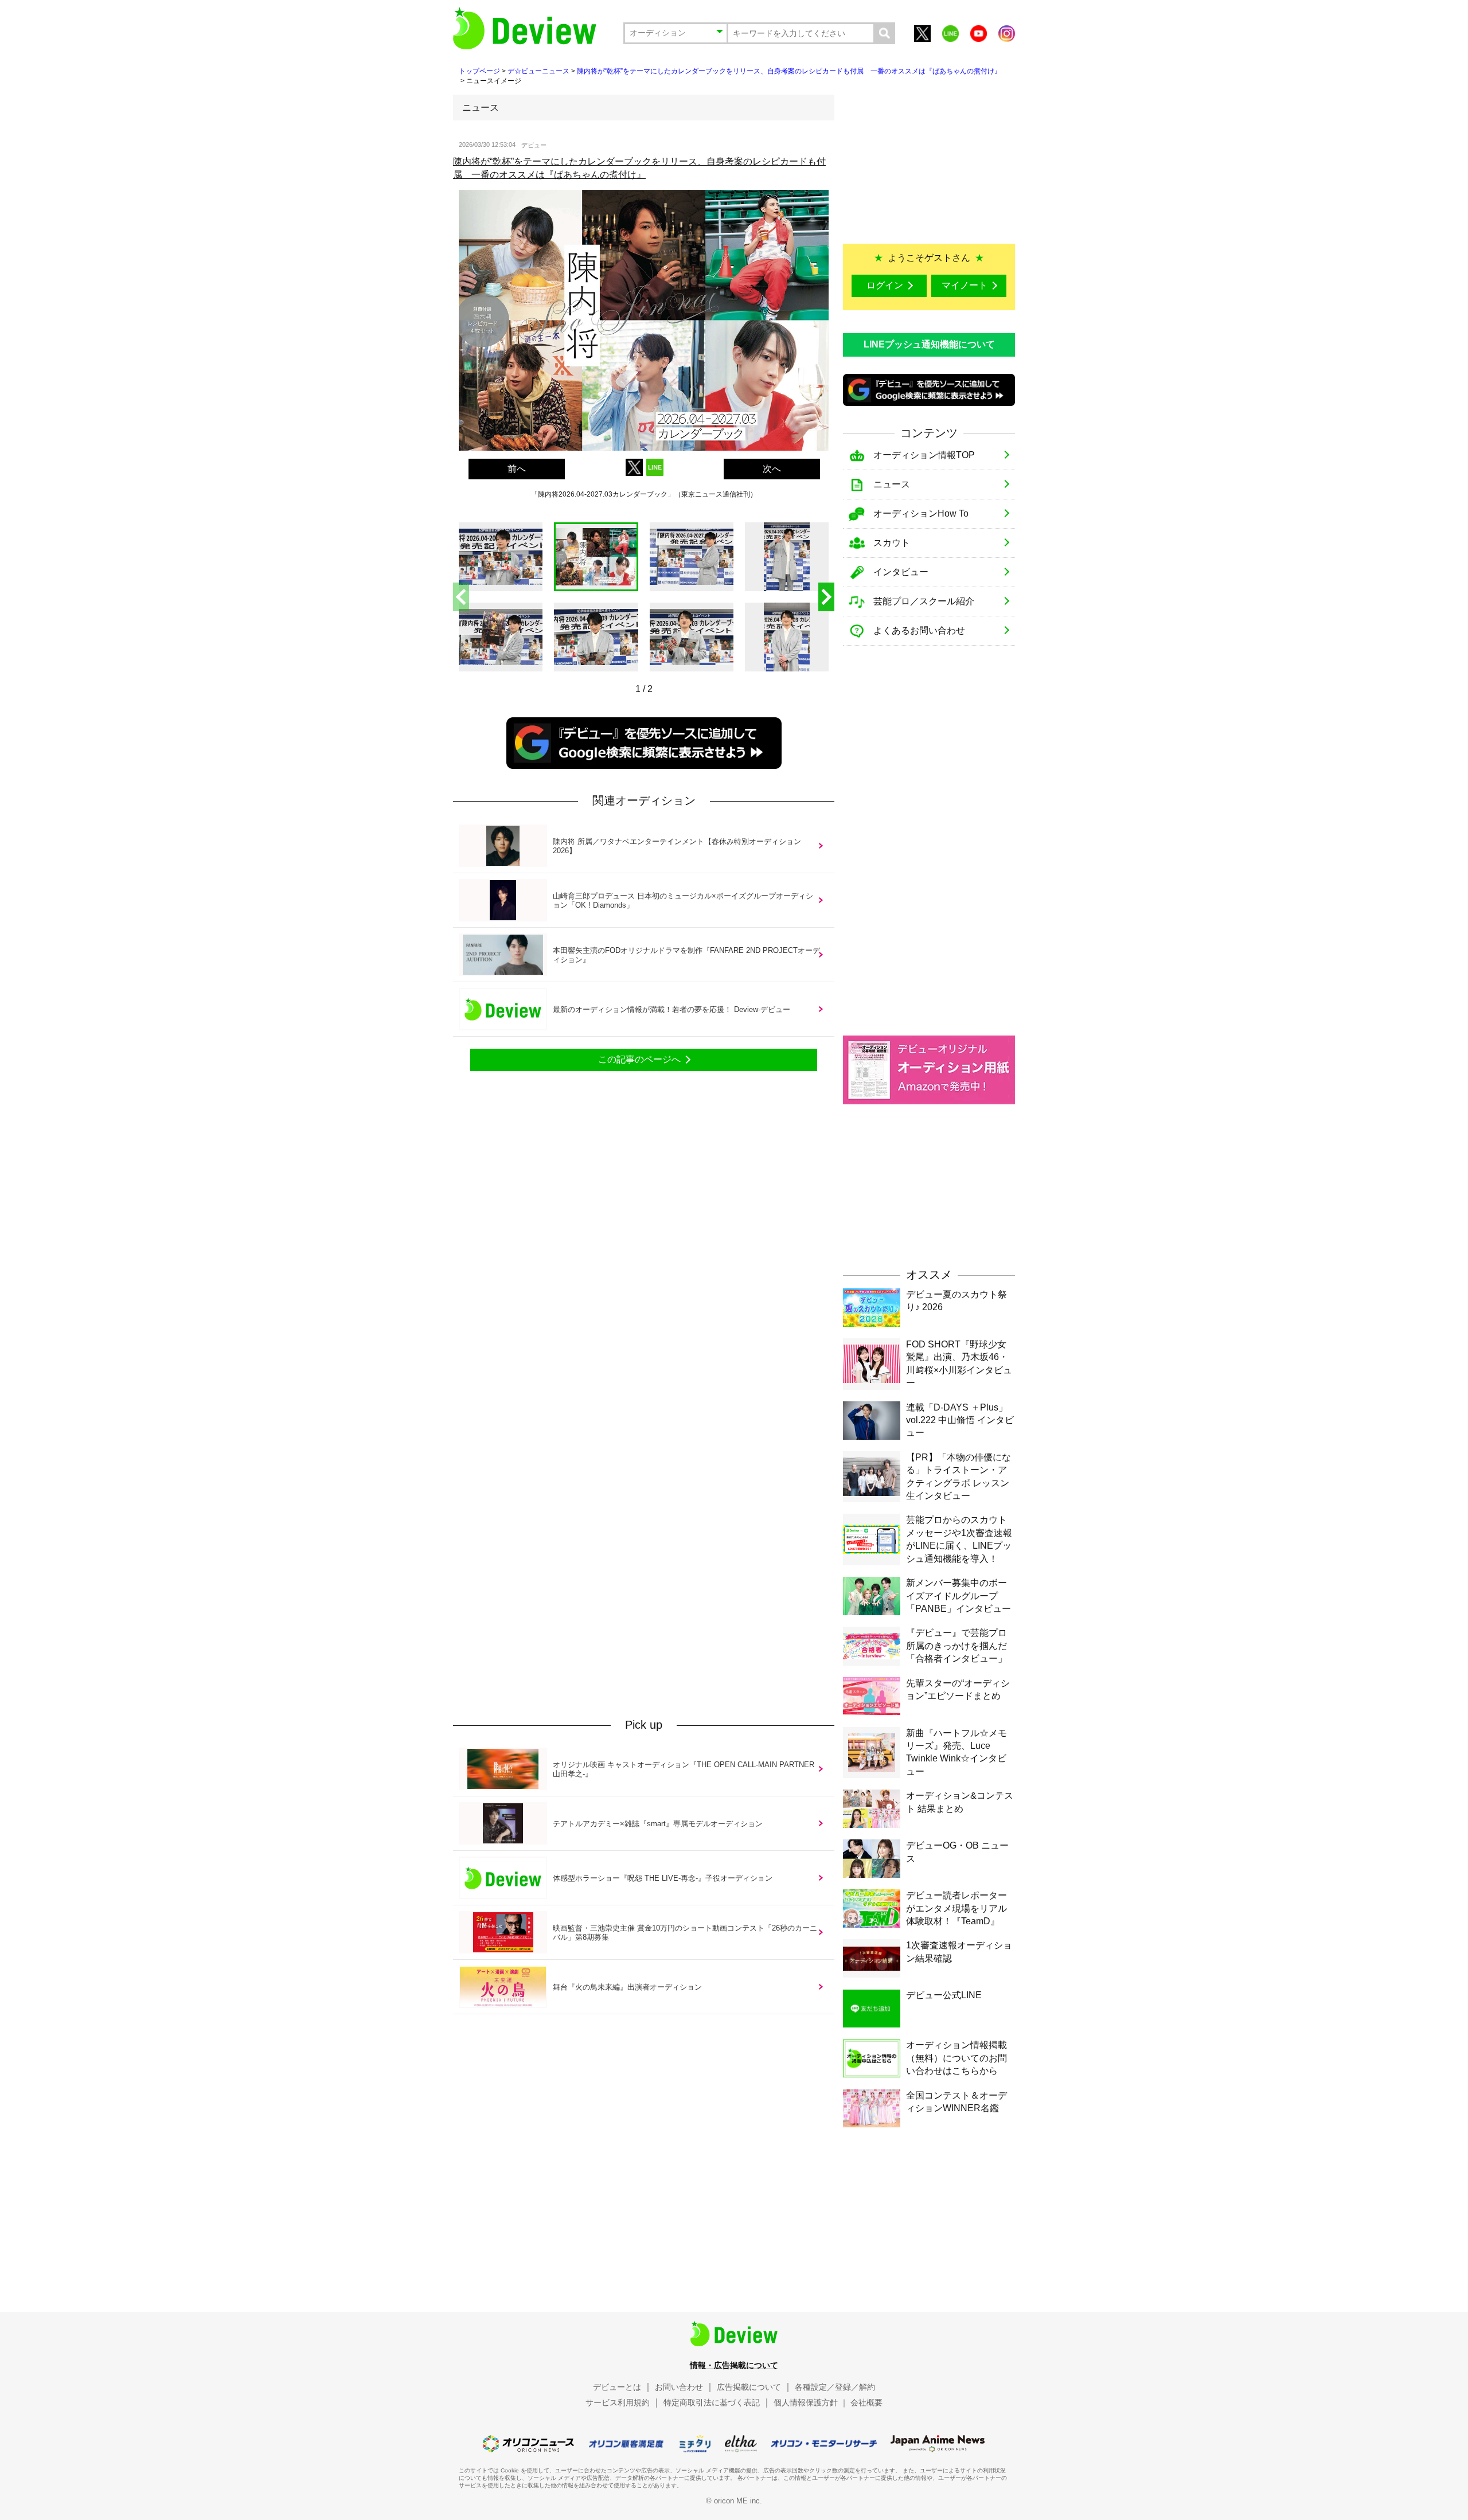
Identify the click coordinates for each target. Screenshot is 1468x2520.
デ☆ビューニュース (538, 71)
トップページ (479, 71)
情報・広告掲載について (734, 2365)
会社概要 (866, 2402)
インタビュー (901, 572)
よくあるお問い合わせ (919, 630)
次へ (772, 469)
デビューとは (617, 2387)
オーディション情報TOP (924, 455)
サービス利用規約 (618, 2402)
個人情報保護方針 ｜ (811, 2402)
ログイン (885, 285)
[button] (826, 597)
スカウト (892, 543)
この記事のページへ (639, 1059)
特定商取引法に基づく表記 (712, 2402)
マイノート (965, 285)
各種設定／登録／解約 (835, 2387)
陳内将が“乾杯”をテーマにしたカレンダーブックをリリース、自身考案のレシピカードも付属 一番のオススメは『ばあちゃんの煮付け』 (789, 71)
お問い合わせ (679, 2387)
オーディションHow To (921, 513)
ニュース (892, 484)
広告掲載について (749, 2387)
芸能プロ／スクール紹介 (924, 601)
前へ (517, 469)
